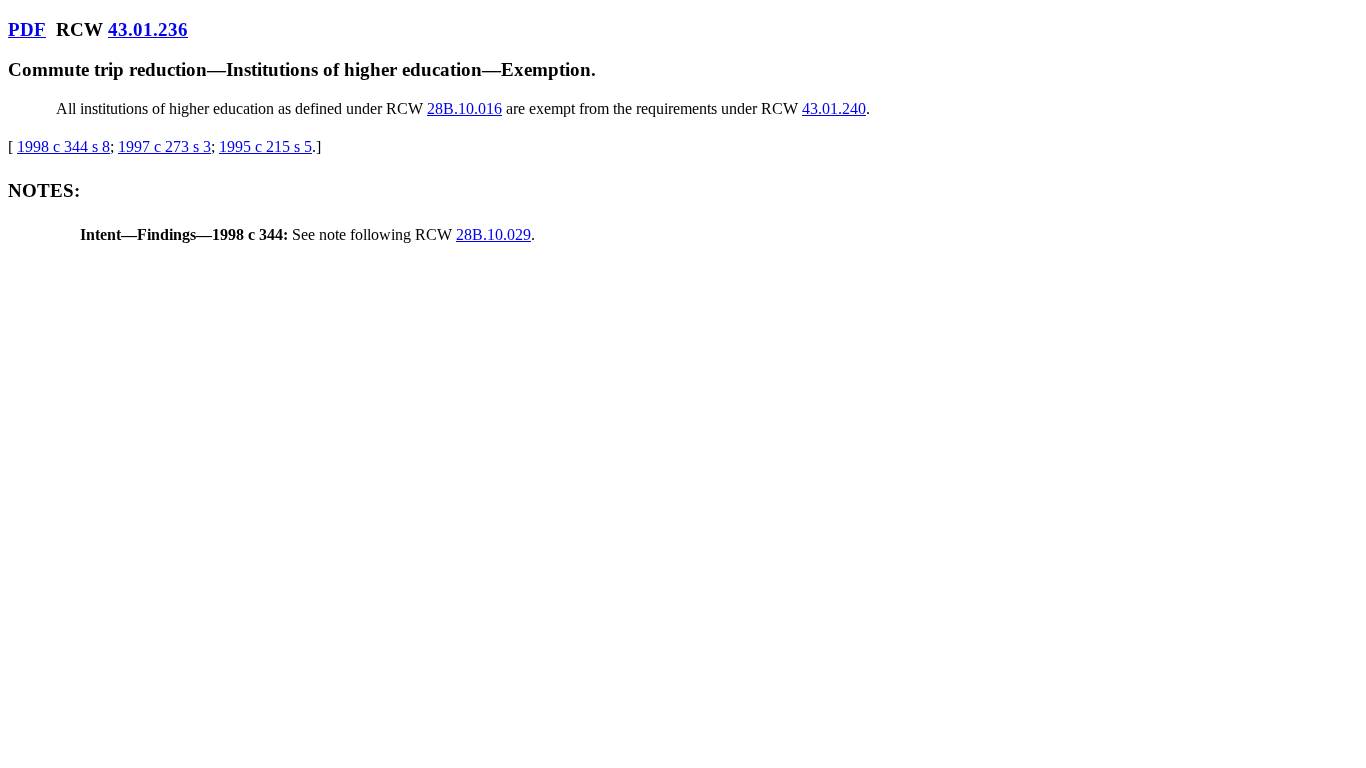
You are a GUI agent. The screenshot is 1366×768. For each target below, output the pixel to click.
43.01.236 (148, 29)
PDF (27, 29)
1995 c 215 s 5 (265, 146)
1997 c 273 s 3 (164, 146)
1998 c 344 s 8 (63, 146)
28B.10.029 (493, 234)
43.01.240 (834, 108)
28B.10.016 (464, 108)
